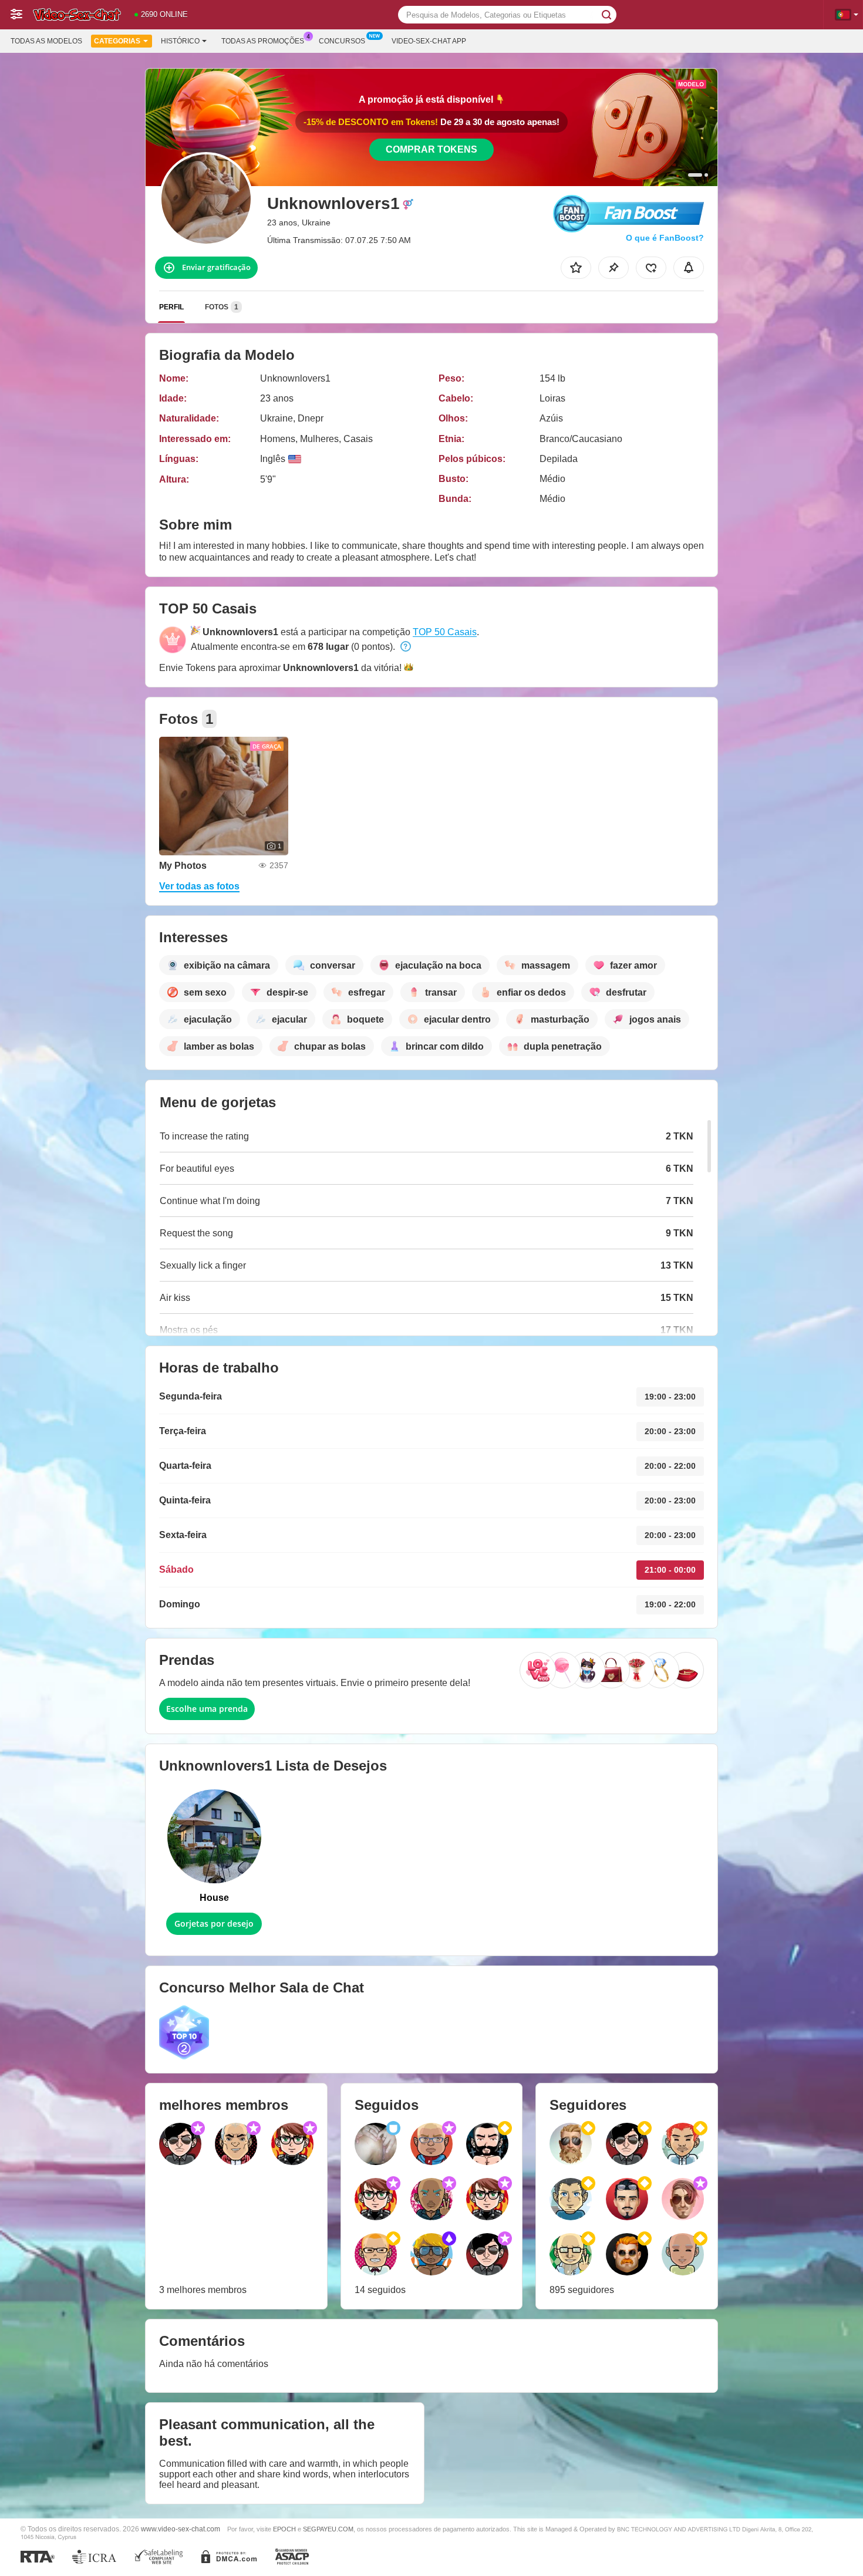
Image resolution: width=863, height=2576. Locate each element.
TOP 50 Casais (445, 632)
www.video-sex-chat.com (181, 2529)
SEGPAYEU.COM (328, 2529)
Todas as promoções (263, 41)
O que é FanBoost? (665, 238)
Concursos (342, 41)
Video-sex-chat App (429, 41)
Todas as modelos (46, 41)
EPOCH (284, 2529)
